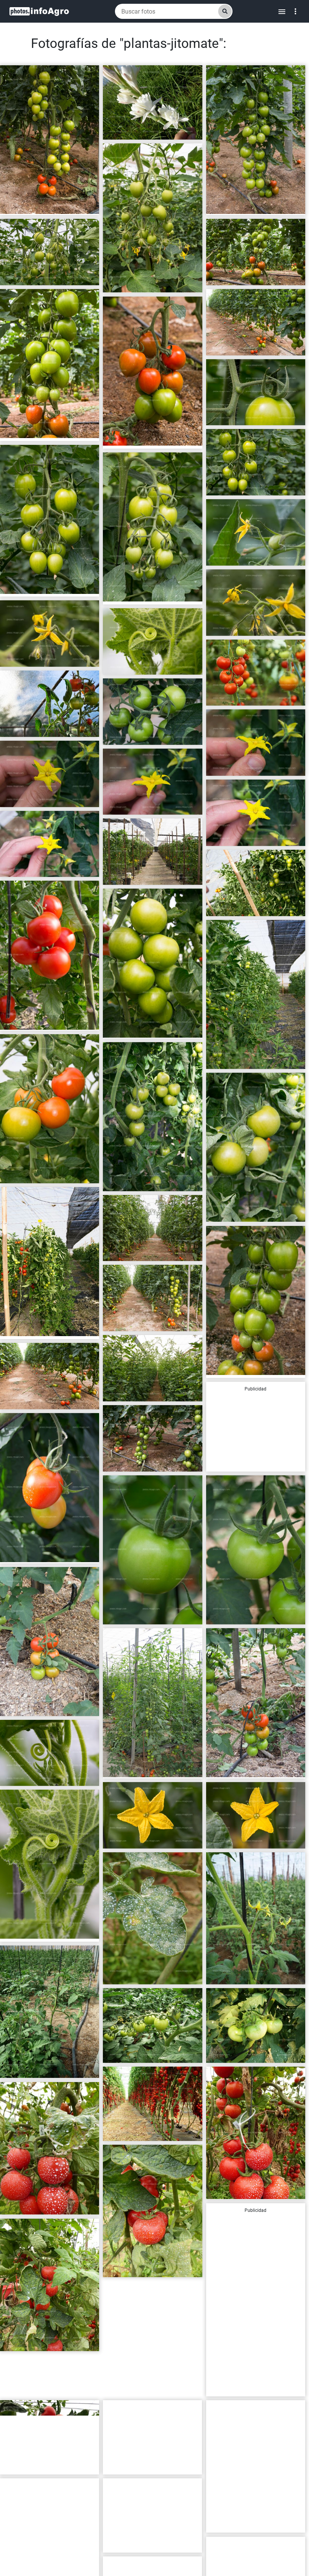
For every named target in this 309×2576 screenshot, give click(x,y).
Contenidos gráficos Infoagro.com (45, 206)
